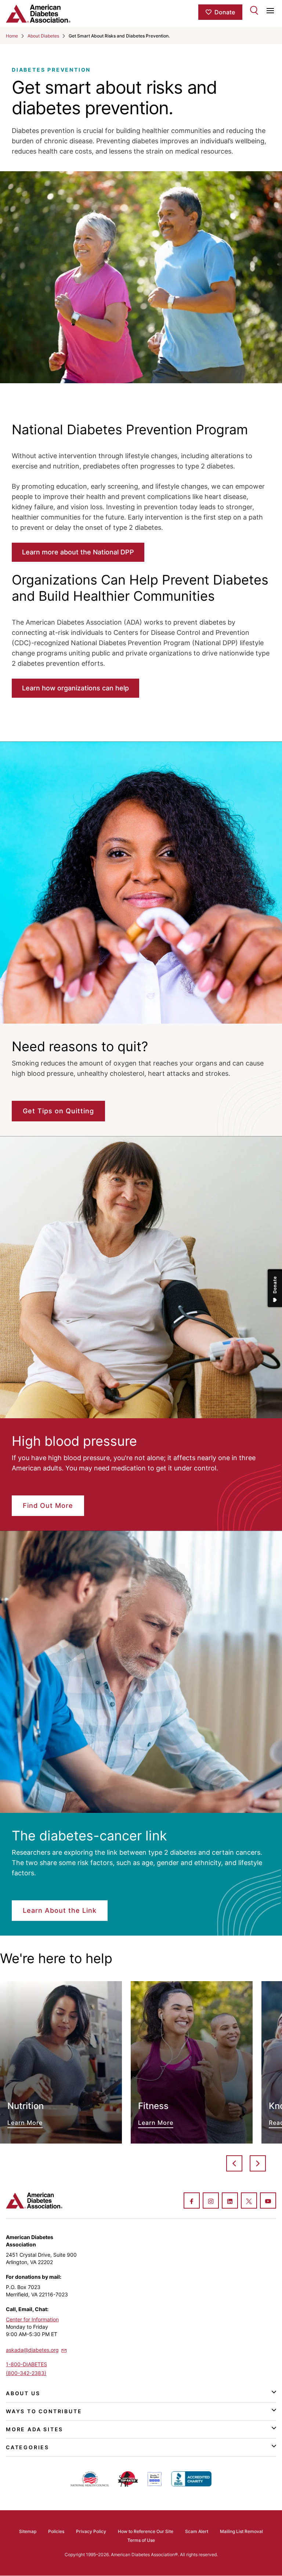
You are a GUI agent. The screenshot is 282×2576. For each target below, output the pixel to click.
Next (258, 2163)
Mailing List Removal (241, 2531)
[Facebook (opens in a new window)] (192, 2201)
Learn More (61, 2063)
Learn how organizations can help (75, 688)
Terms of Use (141, 2540)
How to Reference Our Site (146, 2531)
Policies (56, 2531)
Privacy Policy (91, 2531)
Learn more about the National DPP (78, 552)
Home (12, 36)
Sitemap (28, 2531)
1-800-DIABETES (26, 2364)
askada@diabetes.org (32, 2350)
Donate (225, 12)
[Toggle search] (254, 10)
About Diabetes (43, 36)
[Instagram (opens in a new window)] (211, 2201)
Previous (234, 2163)
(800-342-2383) (26, 2373)
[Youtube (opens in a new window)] (268, 2201)
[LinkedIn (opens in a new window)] (230, 2201)
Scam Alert (197, 2531)
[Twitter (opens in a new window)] (249, 2201)
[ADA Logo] (51, 14)
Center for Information (32, 2319)
